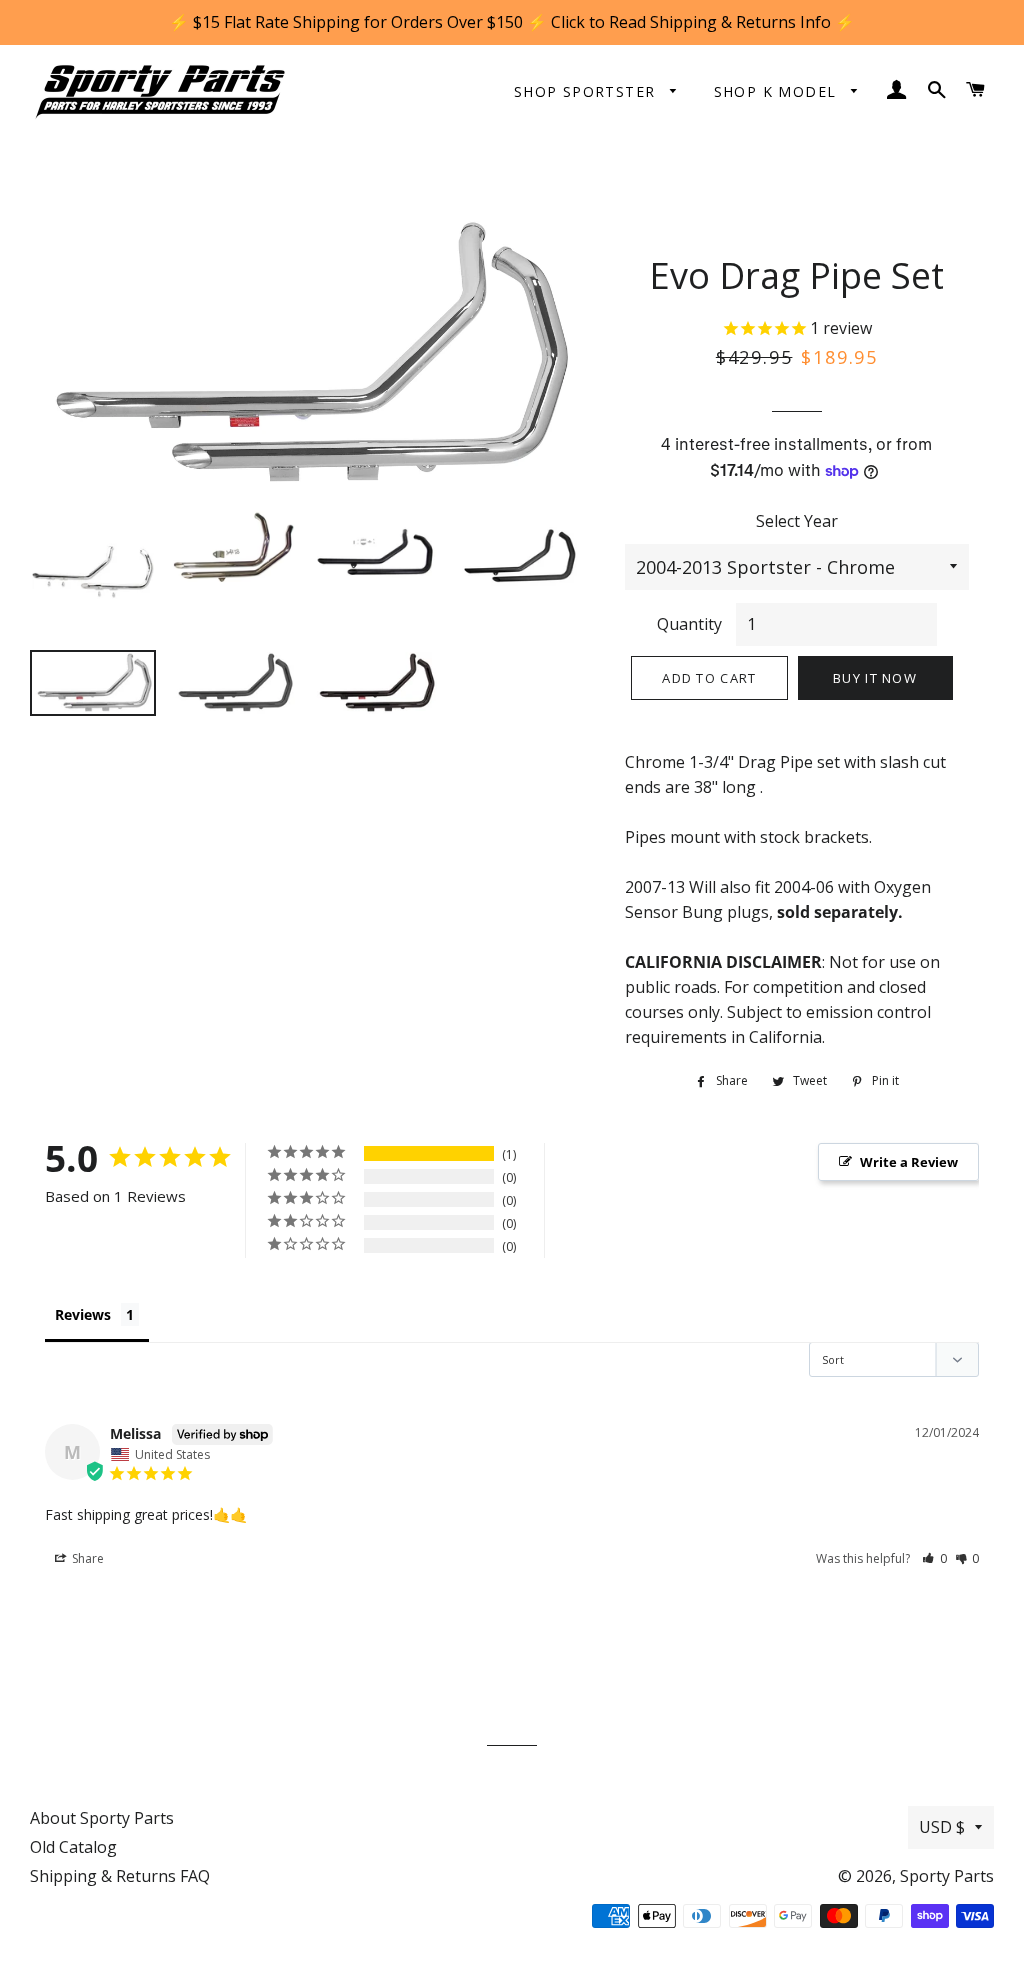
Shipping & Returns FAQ (120, 1876)
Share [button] (86, 1558)
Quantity (689, 624)
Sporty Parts (947, 1876)
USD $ (942, 1827)
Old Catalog (73, 1847)
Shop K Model (778, 91)
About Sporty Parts (102, 1818)
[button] (934, 1558)
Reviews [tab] (83, 1314)
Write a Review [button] (909, 1162)
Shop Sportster (587, 91)
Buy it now (875, 678)
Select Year (797, 521)
